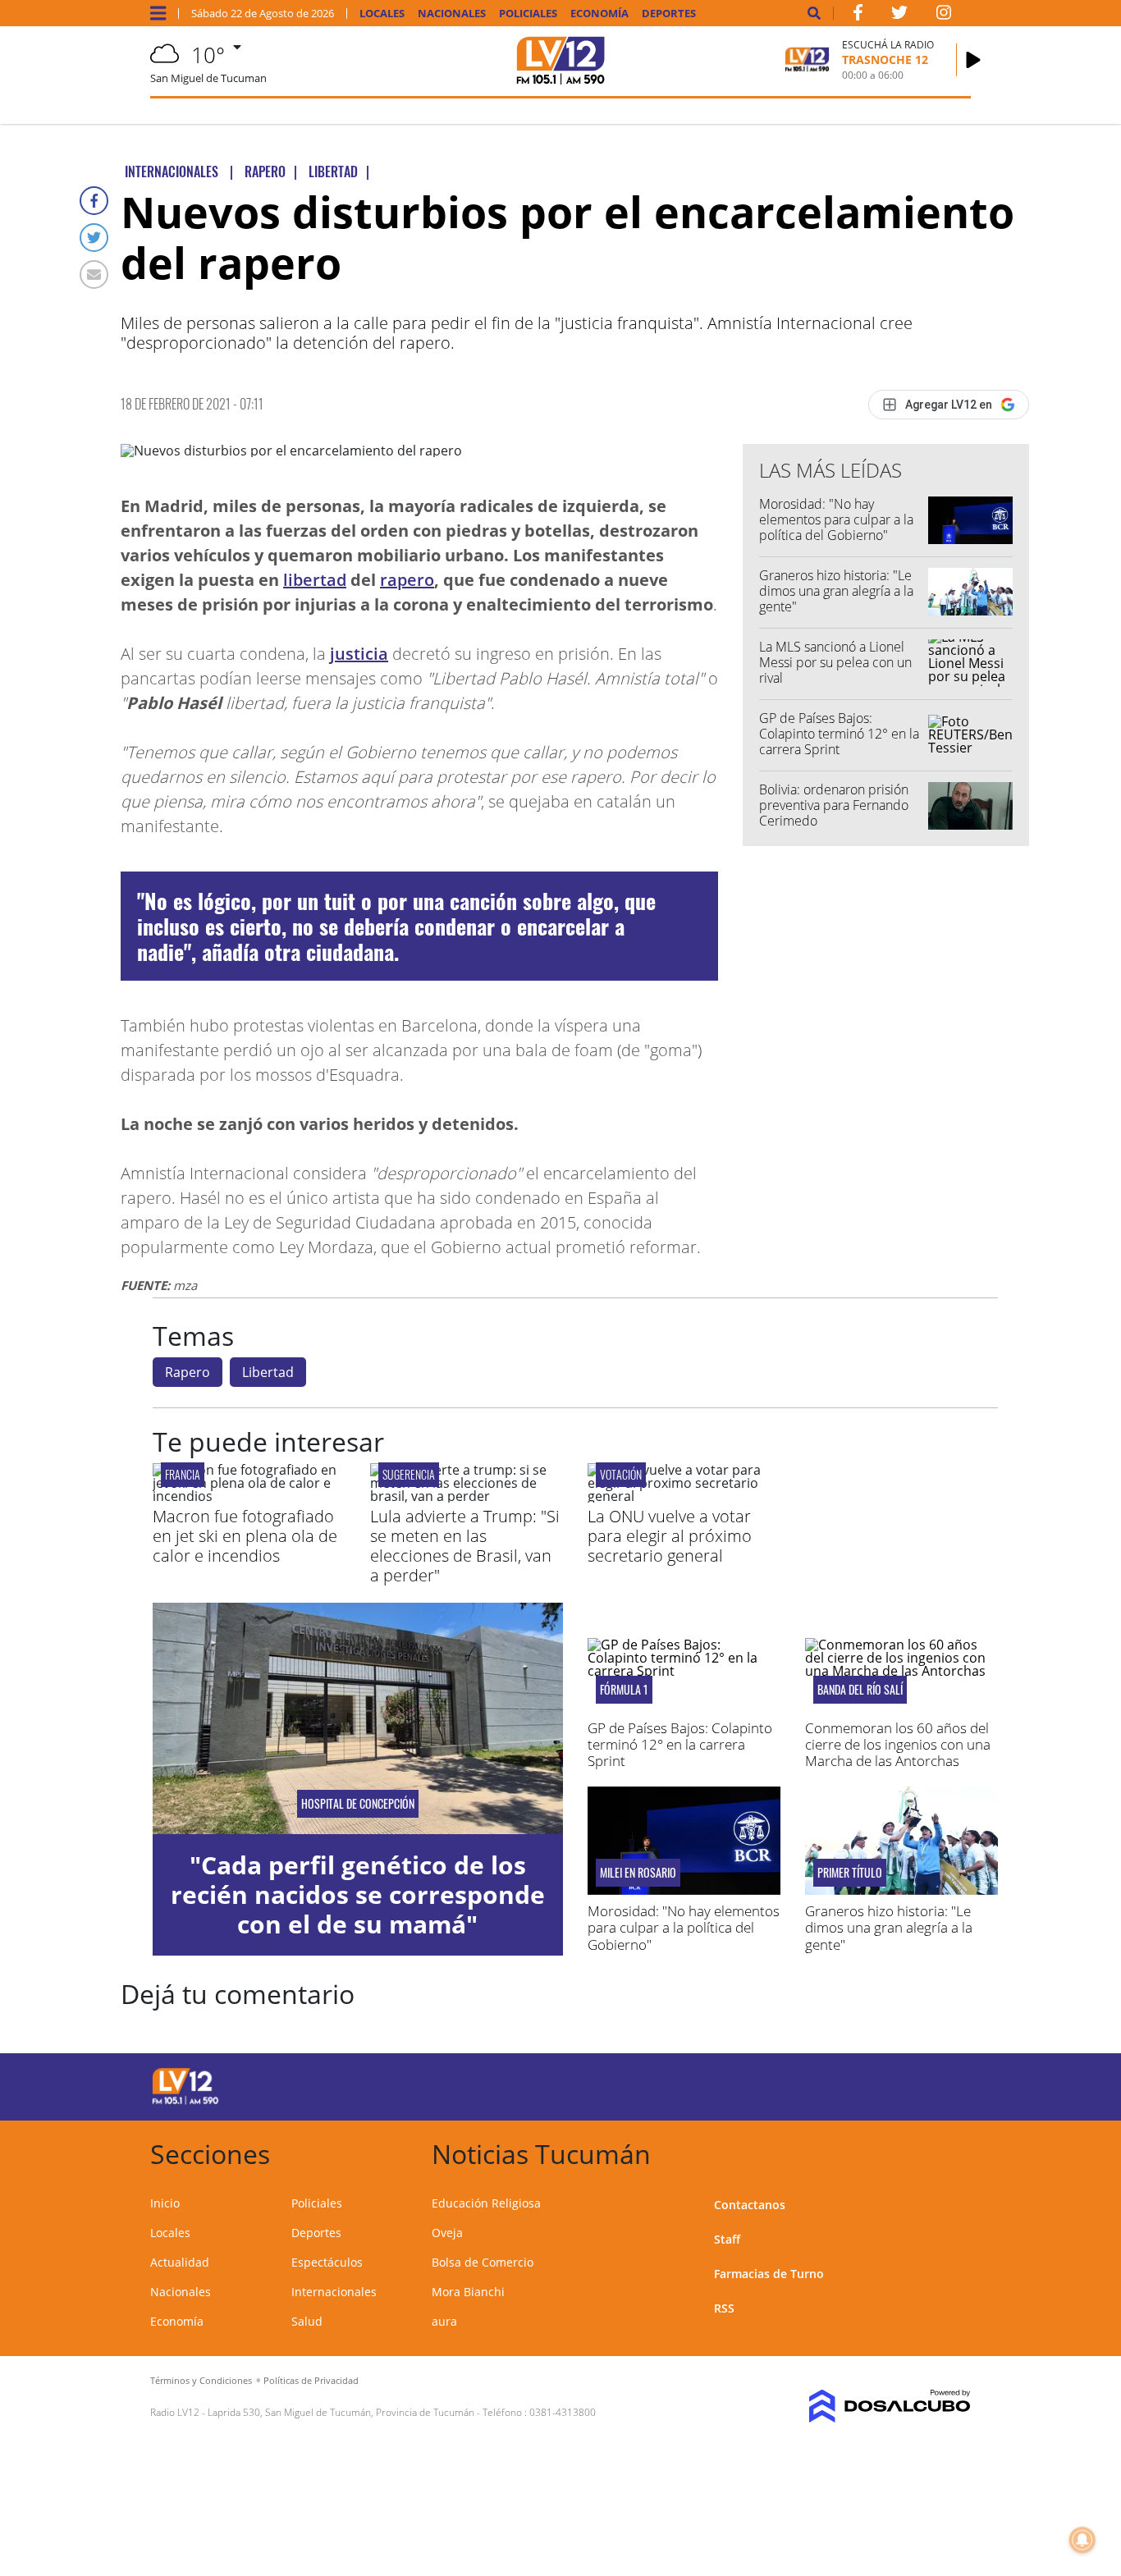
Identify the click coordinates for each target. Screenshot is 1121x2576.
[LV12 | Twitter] (899, 16)
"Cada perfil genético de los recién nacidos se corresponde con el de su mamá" (358, 1894)
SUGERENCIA (409, 1474)
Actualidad (180, 2262)
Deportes (669, 14)
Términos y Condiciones (201, 2380)
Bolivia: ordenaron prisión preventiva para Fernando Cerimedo (834, 805)
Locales (382, 14)
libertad (315, 580)
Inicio (165, 2203)
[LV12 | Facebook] (858, 16)
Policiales (528, 14)
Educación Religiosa (486, 2203)
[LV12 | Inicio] (952, 2151)
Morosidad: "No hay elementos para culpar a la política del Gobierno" (836, 519)
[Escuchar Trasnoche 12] (973, 60)
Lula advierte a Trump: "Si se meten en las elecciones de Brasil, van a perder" (465, 1546)
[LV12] (185, 2102)
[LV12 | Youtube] (878, 2084)
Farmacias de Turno (769, 2274)
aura (444, 2321)
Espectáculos (327, 2262)
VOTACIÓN (621, 1474)
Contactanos (750, 2205)
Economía (599, 14)
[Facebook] (94, 201)
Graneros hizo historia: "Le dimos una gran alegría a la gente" (836, 591)
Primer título (850, 1873)
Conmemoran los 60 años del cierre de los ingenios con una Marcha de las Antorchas (898, 1745)
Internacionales (334, 2292)
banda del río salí (860, 1690)
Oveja (447, 2233)
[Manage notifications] (1082, 2540)
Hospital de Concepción (358, 1804)
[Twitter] (94, 238)
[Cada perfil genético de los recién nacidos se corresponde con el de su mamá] (358, 1718)
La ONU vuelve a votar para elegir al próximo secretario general (670, 1536)
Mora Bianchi (468, 2292)
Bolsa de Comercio (483, 2262)
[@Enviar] (94, 275)
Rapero (188, 1372)
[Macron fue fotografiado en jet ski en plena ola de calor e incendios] (249, 1496)
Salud (307, 2321)
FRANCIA (183, 1474)
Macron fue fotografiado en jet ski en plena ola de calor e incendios (245, 1536)
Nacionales (452, 14)
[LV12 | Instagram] (944, 16)
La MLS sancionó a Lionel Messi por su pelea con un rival (835, 662)
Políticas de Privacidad (311, 2380)
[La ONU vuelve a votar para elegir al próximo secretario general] (684, 1496)
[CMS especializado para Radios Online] (878, 2406)
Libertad (268, 1372)
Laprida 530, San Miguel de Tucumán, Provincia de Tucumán (341, 2412)
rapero (407, 580)
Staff (727, 2239)
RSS (724, 2308)
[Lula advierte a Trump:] (467, 1496)
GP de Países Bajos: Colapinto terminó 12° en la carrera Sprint (839, 734)
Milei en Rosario (638, 1873)
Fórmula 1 (624, 1690)
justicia (359, 654)
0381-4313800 (563, 2412)
